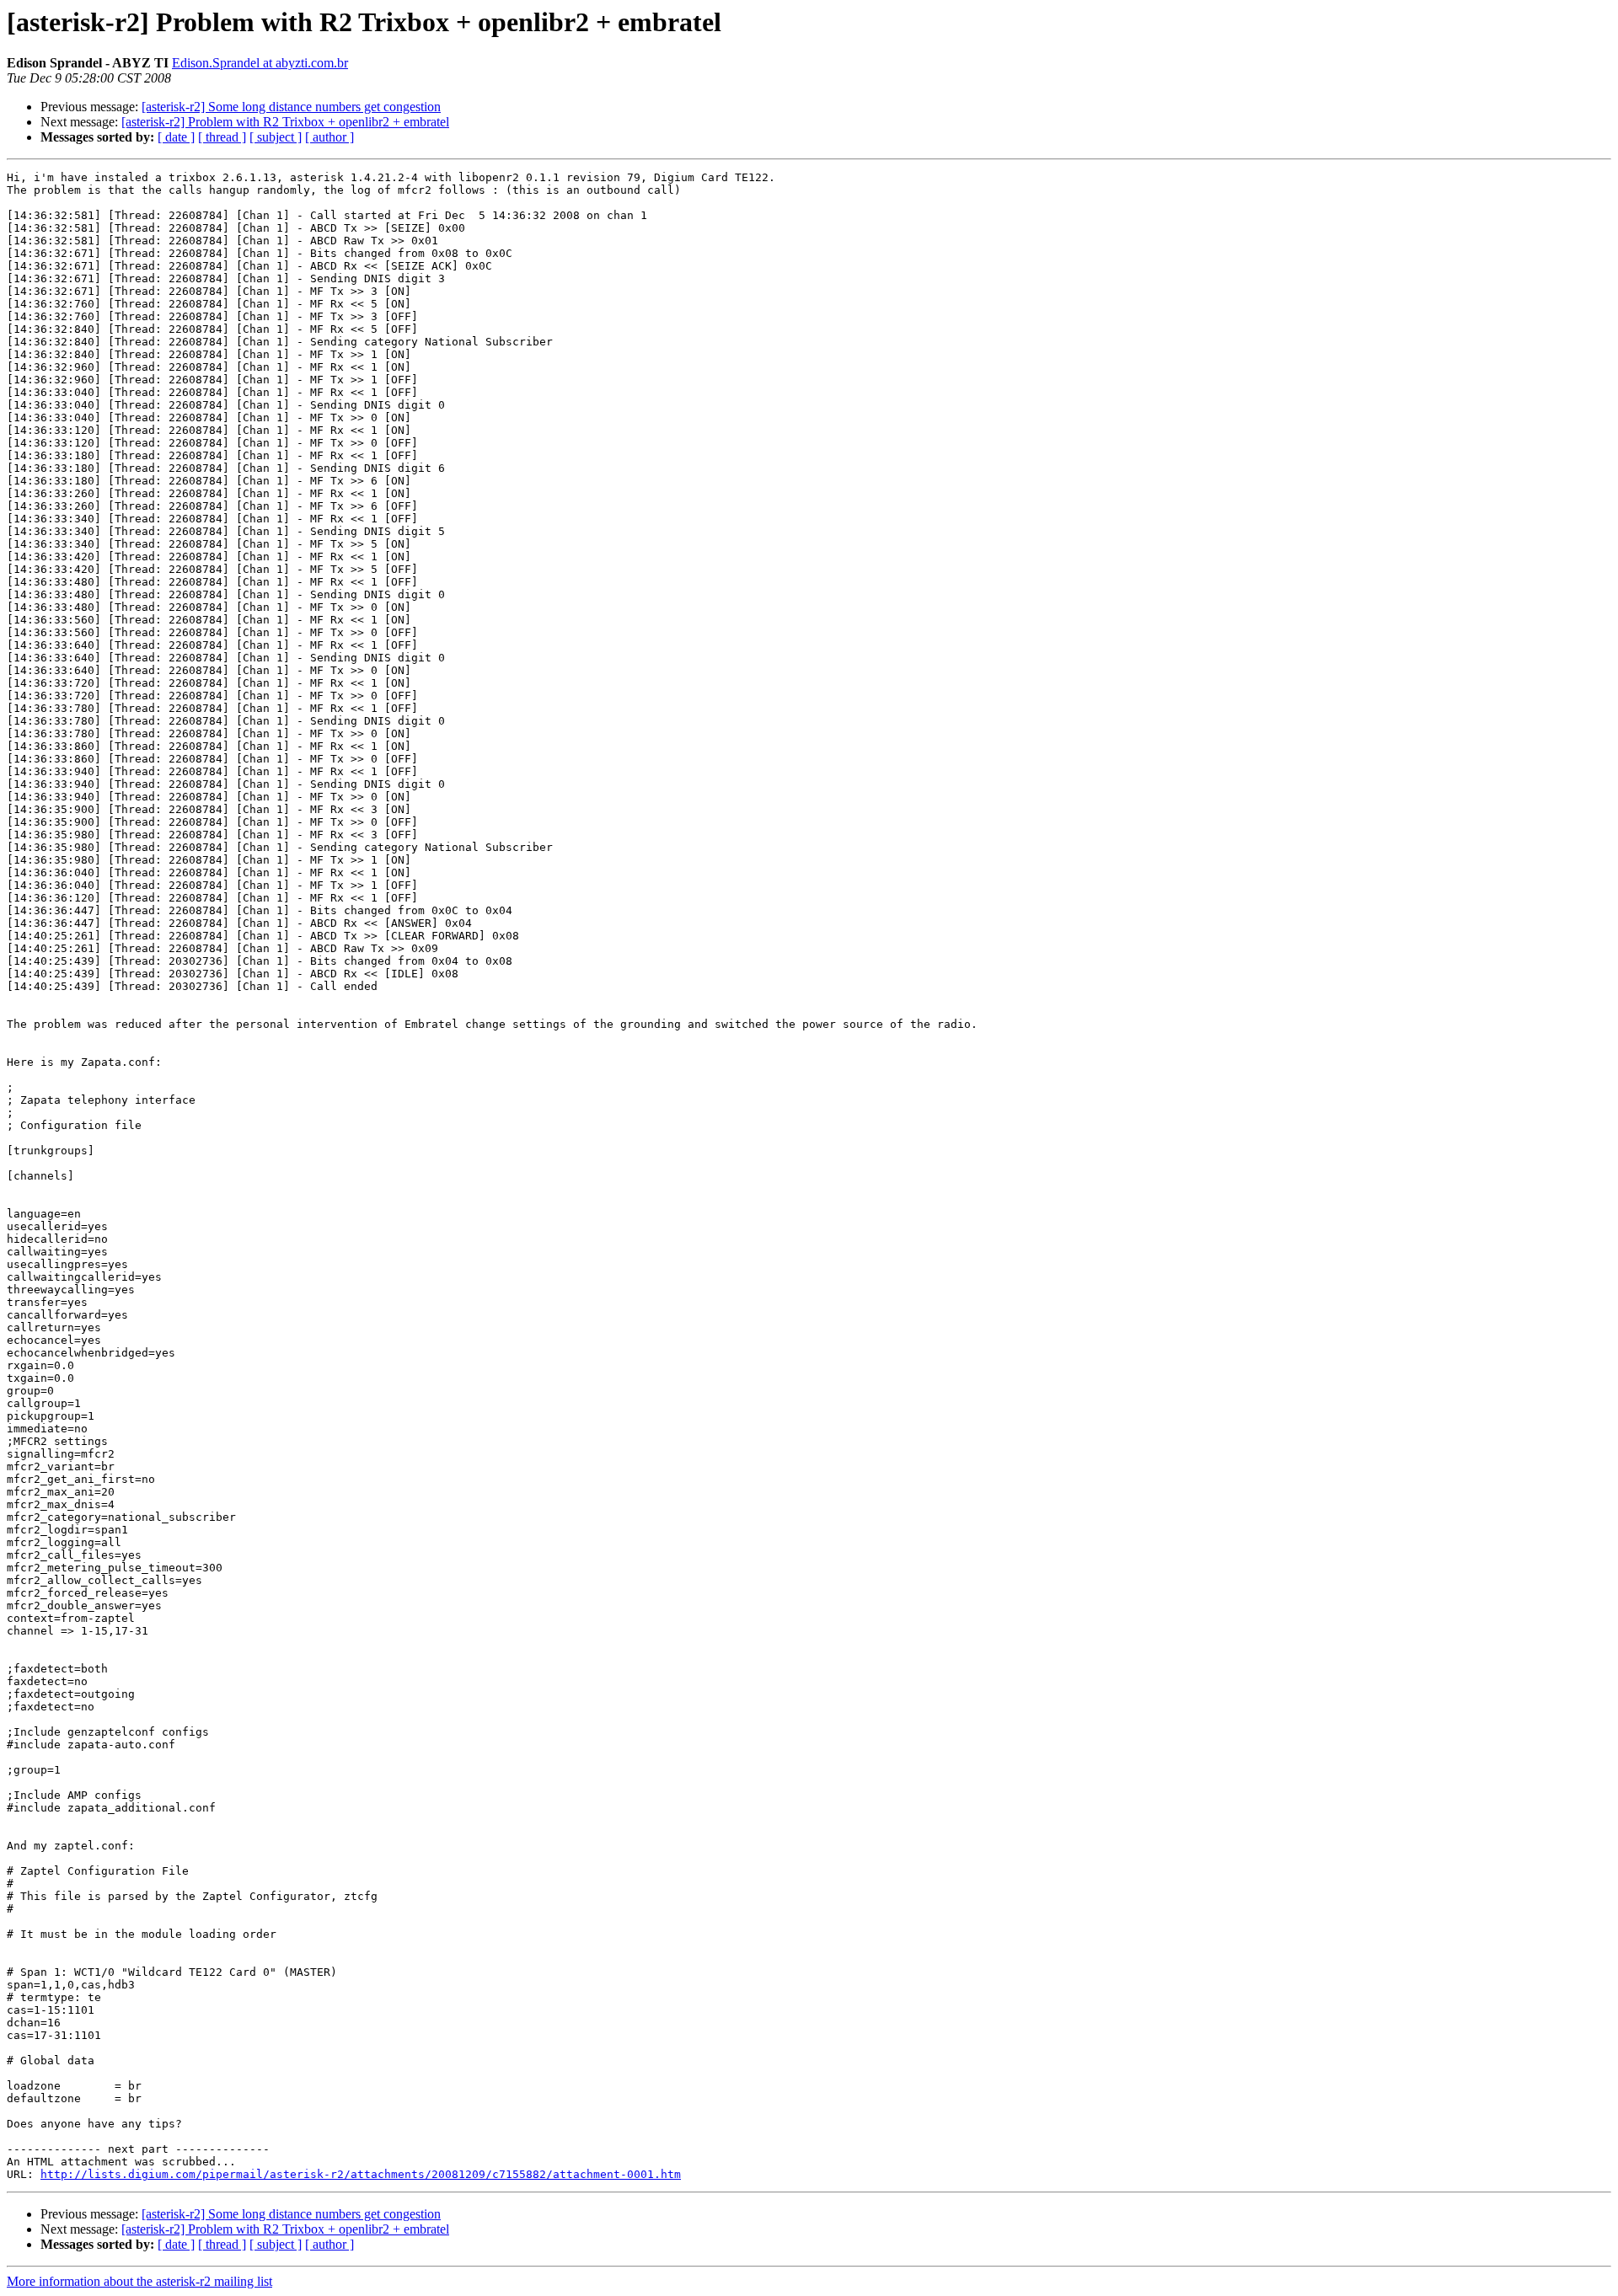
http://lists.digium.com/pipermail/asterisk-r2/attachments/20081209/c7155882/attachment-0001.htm (361, 2174)
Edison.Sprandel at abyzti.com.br (260, 63)
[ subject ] (276, 137)
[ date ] (176, 137)
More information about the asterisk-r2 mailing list (139, 2281)
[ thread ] (222, 137)
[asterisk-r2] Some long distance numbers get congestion (291, 107)
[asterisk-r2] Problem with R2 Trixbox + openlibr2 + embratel (285, 122)
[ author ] (329, 137)
